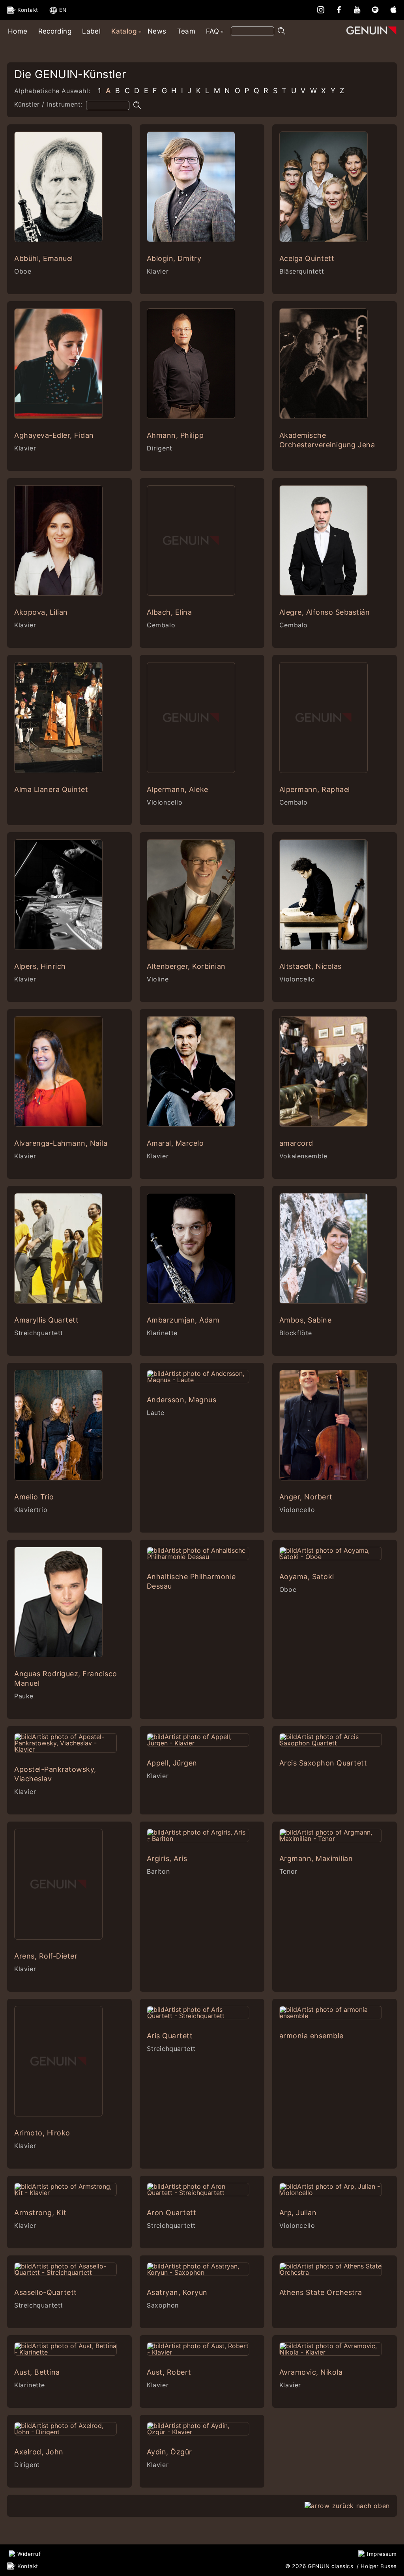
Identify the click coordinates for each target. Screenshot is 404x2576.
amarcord (296, 1143)
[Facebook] (339, 9)
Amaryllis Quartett (46, 1320)
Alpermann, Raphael (315, 789)
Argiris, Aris (167, 1858)
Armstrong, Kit (40, 2213)
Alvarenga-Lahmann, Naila (61, 1143)
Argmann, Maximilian (316, 1858)
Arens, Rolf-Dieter (46, 1956)
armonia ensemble (311, 2036)
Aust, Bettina (37, 2372)
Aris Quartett (170, 2036)
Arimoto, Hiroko (42, 2133)
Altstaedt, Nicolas (310, 966)
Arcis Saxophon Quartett (323, 1763)
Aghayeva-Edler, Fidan (54, 435)
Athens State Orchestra (321, 2292)
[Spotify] (375, 9)
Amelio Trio (34, 1497)
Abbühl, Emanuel (44, 258)
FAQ (212, 31)
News (157, 31)
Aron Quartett (172, 2213)
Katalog (124, 31)
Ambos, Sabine (306, 1320)
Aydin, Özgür (169, 2452)
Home (18, 31)
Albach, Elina (169, 612)
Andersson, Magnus (182, 1400)
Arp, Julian (298, 2213)
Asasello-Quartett (46, 2292)
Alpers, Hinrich (40, 966)
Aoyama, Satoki (307, 1577)
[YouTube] (357, 9)
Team (186, 31)
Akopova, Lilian (41, 612)
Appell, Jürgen (172, 1763)
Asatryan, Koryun (177, 2292)
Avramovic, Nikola (311, 2372)
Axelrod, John (39, 2452)
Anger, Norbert (306, 1497)
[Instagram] (321, 9)
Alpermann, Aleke (178, 789)
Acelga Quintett (307, 258)
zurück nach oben (361, 2506)
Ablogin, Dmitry (174, 258)
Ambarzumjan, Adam (183, 1320)
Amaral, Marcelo (175, 1143)
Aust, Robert (169, 2372)
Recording (55, 31)
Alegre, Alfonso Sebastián (325, 612)
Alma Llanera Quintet (51, 789)
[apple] (393, 9)
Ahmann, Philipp (175, 435)
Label (91, 31)
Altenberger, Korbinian (186, 966)
